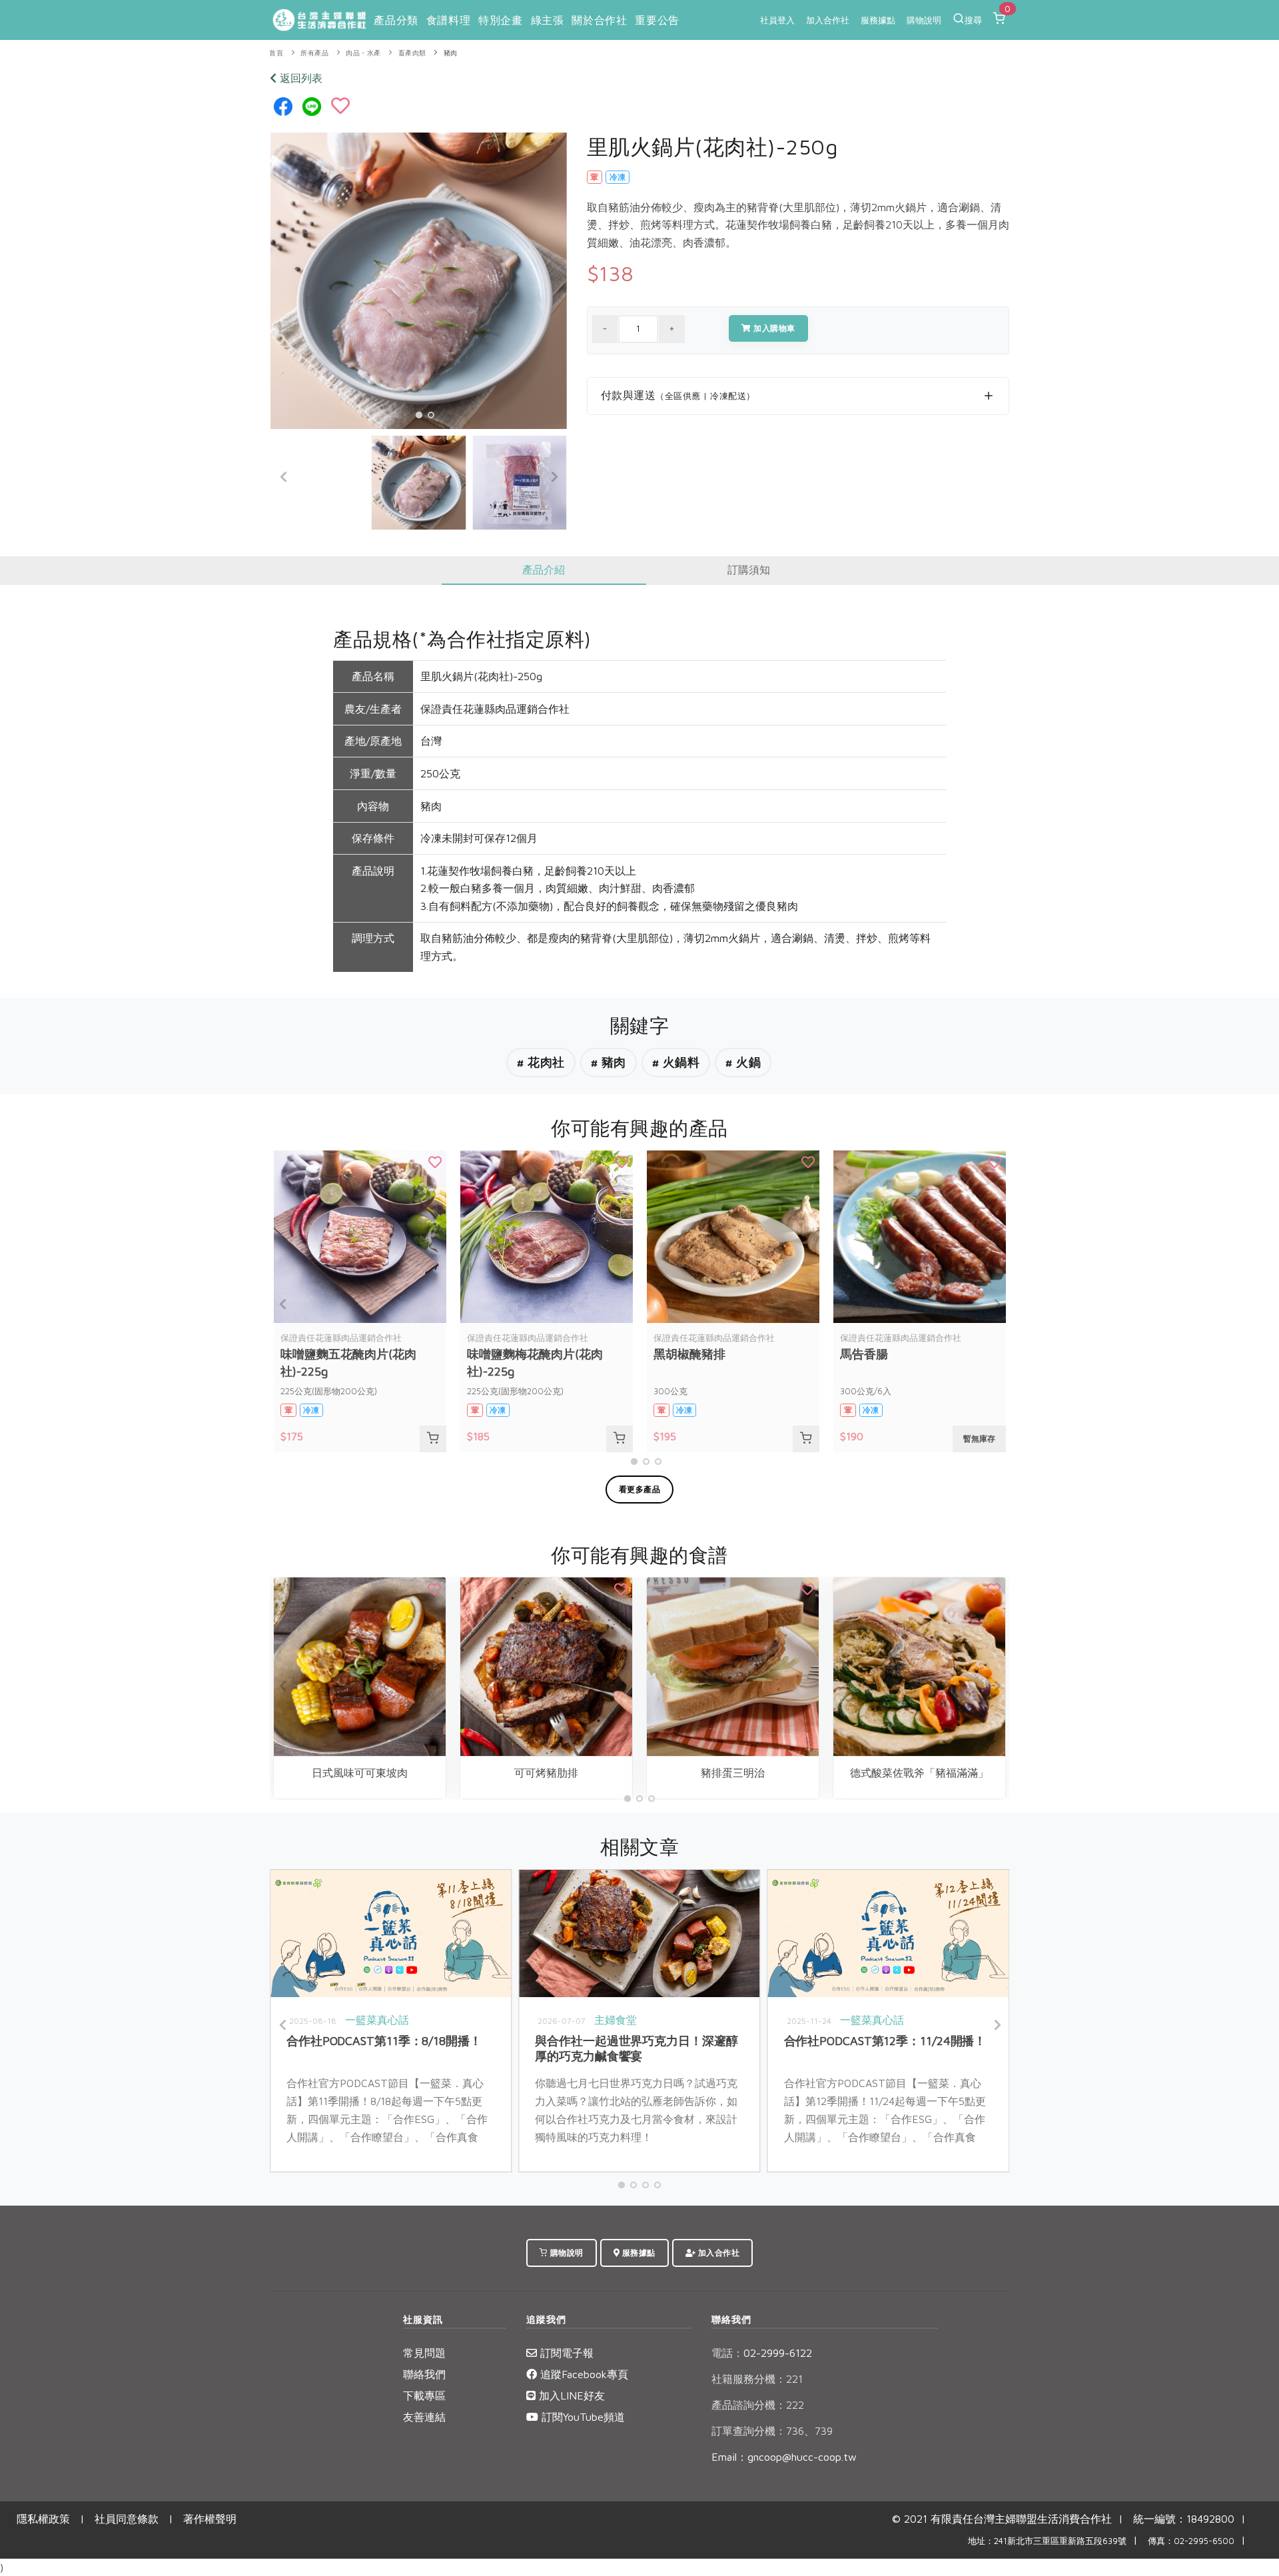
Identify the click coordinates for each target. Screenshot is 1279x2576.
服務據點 (878, 20)
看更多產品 (640, 1489)
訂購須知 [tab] (749, 570)
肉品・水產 (363, 53)
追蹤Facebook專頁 (583, 2374)
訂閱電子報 (565, 2353)
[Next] (554, 477)
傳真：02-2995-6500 (1191, 2541)
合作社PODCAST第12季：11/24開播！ (885, 2041)
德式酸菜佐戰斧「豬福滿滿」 (919, 1773)
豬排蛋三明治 (733, 1773)
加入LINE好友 (570, 2395)
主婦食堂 (616, 2020)
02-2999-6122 (762, 2353)
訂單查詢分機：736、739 (772, 2431)
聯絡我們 (424, 2374)
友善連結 (424, 2417)
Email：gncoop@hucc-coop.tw (784, 2457)
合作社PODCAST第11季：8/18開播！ (384, 2041)
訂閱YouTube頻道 (582, 2417)
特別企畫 (500, 20)
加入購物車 (773, 328)
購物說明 (924, 20)
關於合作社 (599, 20)
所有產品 (314, 53)
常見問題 (424, 2353)
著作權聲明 (210, 2519)
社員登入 (777, 20)
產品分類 (396, 20)
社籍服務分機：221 (757, 2379)
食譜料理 (448, 20)
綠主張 (548, 20)
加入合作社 (828, 20)
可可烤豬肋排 (546, 1773)
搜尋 (973, 20)
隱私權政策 (43, 2519)
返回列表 (299, 78)
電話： (727, 2353)
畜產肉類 (412, 53)
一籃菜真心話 (377, 2020)
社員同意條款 (127, 2519)
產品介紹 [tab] (544, 570)
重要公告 (657, 20)
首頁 (276, 53)
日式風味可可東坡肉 (360, 1773)
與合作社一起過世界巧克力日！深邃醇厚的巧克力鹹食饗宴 (636, 2048)
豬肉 (451, 53)
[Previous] (284, 477)
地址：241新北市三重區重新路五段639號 (1047, 2541)
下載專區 (424, 2395)
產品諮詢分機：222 (758, 2405)
